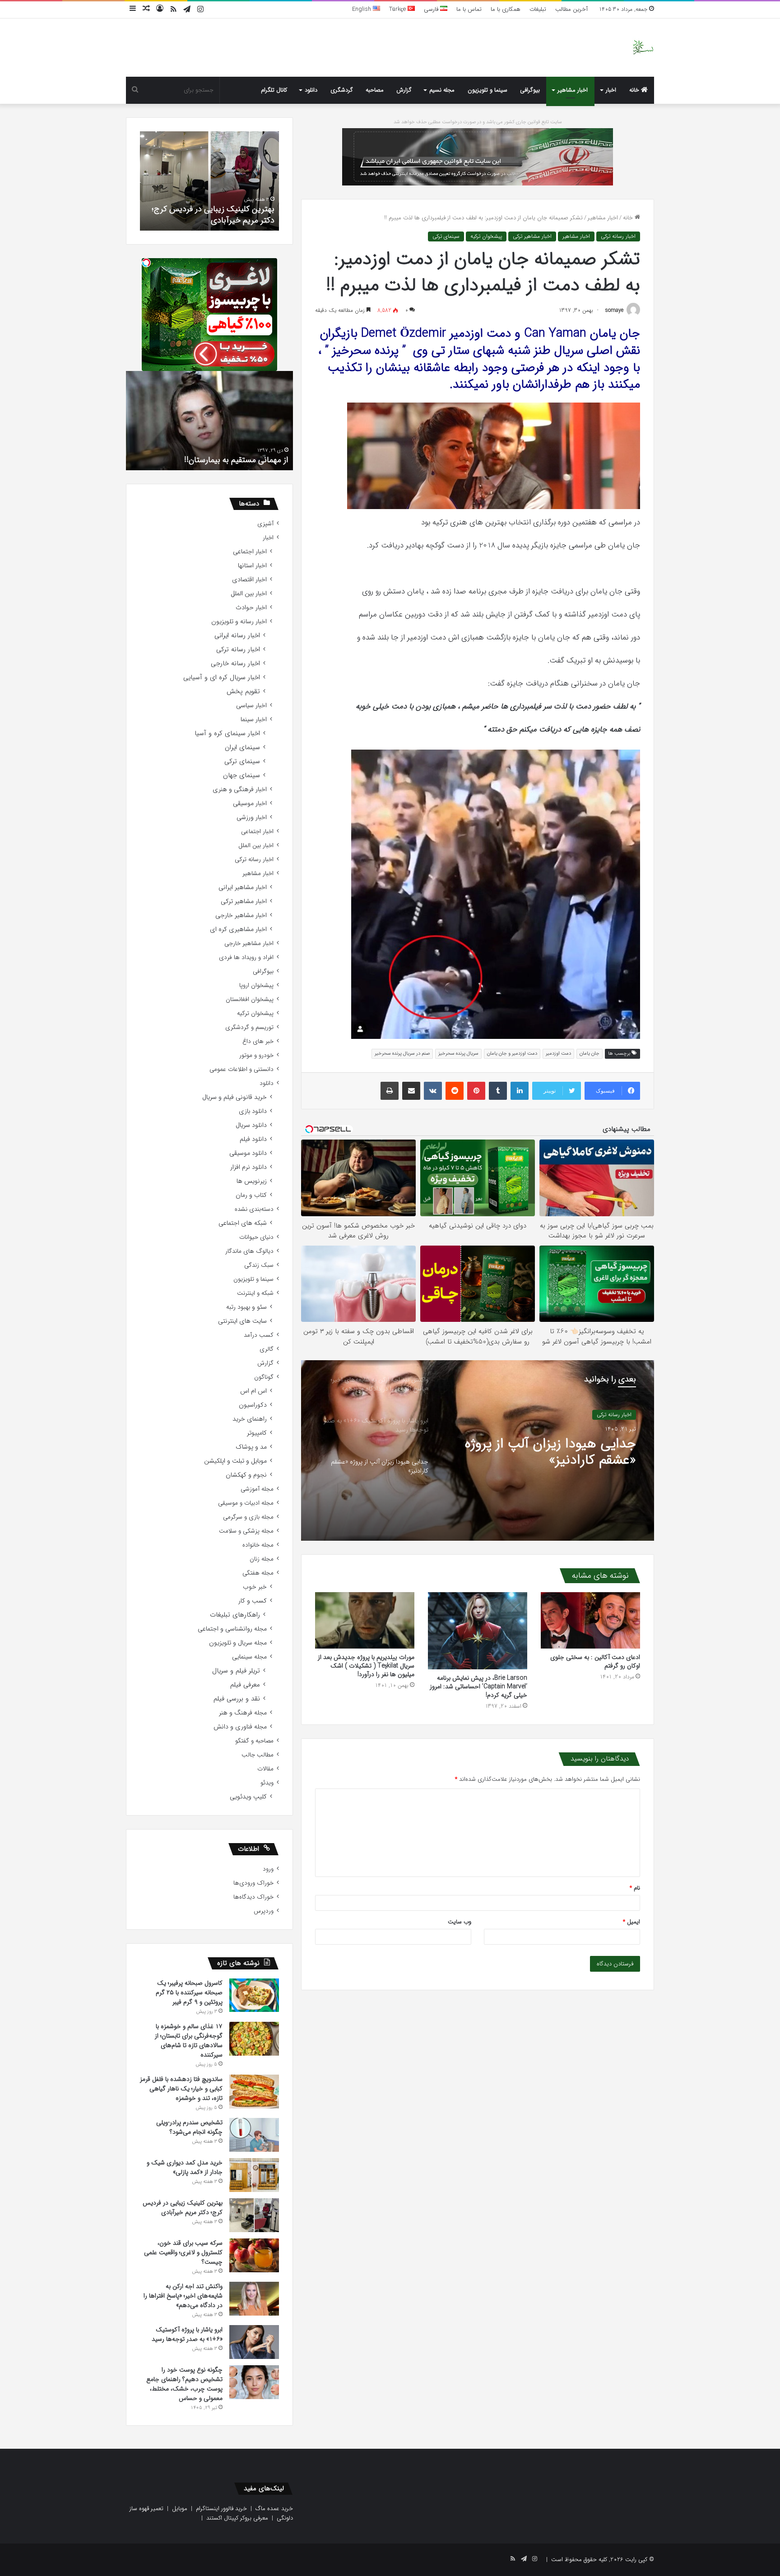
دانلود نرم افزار (248, 1167)
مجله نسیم (442, 90)
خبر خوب (255, 1587)
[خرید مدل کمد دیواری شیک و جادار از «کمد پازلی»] (254, 2175)
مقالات (265, 1769)
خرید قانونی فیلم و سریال (234, 1097)
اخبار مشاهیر (573, 90)
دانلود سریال (251, 1125)
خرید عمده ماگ (274, 2509)
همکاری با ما (506, 9)
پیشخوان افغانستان (250, 999)
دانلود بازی (253, 1111)
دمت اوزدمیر (558, 1054)
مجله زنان (262, 1559)
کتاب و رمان (251, 1195)
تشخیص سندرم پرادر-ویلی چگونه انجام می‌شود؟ (189, 2127)
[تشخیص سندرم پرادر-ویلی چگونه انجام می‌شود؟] (254, 2135)
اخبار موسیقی (250, 804)
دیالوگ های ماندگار (249, 1251)
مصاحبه (375, 90)
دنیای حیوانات (256, 1237)
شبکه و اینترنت (255, 1293)
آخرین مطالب (571, 9)
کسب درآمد (259, 1335)
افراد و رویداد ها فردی (246, 957)
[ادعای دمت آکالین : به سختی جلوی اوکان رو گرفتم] (590, 1620)
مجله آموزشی (257, 1489)
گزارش (404, 90)
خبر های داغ (258, 1041)
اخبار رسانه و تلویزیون (239, 622)
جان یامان (590, 1054)
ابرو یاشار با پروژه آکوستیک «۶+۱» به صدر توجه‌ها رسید (187, 2334)
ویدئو (267, 1783)
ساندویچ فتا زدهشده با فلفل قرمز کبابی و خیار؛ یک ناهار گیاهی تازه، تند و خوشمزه (181, 2089)
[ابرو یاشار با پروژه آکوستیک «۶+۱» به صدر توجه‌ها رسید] (254, 2342)
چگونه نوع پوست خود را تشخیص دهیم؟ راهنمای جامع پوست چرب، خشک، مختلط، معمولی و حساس (184, 2384)
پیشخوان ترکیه (486, 236)
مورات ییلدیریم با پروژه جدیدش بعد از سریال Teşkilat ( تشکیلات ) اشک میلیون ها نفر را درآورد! (366, 1666)
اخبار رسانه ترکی (618, 236)
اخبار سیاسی (251, 706)
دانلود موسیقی (248, 1153)
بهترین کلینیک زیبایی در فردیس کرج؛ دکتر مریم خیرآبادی (183, 2208)
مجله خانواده (258, 1545)
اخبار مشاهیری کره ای (238, 929)
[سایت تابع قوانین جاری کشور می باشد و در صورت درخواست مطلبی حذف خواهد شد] (478, 156)
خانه (635, 90)
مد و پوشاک (251, 1447)
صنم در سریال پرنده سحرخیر (402, 1054)
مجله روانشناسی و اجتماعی (232, 1629)
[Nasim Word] (643, 48)
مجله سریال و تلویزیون (238, 1643)
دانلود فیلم (253, 1139)
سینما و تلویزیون (487, 90)
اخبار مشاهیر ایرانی (243, 887)
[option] (478, 1450)
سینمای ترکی (446, 236)
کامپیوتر (257, 1433)
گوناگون (264, 1377)
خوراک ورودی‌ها (253, 1883)
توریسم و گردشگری (249, 1027)
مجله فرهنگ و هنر (243, 1713)
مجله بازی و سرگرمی (248, 1517)
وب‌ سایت (460, 1922)
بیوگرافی (530, 90)
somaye (614, 310)
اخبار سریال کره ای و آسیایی (222, 678)
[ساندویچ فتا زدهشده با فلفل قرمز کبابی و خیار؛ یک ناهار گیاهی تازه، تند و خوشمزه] (254, 2092)
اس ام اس (253, 1391)
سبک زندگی (259, 1265)
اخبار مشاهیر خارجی (241, 915)
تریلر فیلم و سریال (236, 1671)
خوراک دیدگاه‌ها (253, 1897)
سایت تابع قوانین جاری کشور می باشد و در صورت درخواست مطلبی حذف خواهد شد (478, 122)
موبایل (180, 2509)
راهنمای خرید (250, 1419)
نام (635, 1888)
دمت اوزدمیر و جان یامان (512, 1054)
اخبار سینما (254, 720)
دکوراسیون (253, 1405)
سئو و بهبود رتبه (246, 1307)
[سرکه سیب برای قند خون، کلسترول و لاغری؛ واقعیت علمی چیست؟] (254, 2255)
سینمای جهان (241, 776)
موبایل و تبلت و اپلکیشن (235, 1461)
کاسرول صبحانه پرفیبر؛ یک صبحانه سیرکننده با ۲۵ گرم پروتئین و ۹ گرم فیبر (189, 1992)
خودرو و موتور (256, 1055)
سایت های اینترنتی (242, 1321)
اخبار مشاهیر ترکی (532, 236)
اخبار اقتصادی (249, 580)
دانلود (311, 90)
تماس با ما (469, 9)
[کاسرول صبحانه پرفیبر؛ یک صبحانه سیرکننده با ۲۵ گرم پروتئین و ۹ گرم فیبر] (254, 1995)
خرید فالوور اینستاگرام (221, 2509)
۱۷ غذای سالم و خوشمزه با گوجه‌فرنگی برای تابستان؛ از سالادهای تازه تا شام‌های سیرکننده (189, 2041)
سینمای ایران (242, 748)
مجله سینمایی (249, 1657)
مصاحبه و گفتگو (254, 1741)
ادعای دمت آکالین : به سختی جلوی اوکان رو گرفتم (595, 1661)
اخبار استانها (252, 566)
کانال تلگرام (274, 90)
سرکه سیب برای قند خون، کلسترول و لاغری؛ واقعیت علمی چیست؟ (215, 215)
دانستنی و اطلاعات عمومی (241, 1069)
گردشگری (342, 90)
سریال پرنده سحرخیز (458, 1054)
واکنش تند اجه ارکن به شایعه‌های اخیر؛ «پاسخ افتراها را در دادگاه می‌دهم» (544, 1452)
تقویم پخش (243, 692)
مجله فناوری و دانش (240, 1727)
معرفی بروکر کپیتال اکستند (237, 2518)
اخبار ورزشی (252, 818)
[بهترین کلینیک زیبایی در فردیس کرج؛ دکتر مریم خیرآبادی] (254, 2215)
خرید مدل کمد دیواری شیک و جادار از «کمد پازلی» (185, 2167)
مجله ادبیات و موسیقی (246, 1503)
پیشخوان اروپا (256, 985)
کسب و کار (253, 1601)
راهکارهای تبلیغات (235, 1615)
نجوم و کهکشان (246, 1475)
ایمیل (631, 1922)
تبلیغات (538, 9)
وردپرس (264, 1911)
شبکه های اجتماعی (243, 1223)
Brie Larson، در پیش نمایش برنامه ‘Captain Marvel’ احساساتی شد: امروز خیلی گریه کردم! (478, 1686)
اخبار (611, 90)
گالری (267, 1349)
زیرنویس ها (252, 1181)
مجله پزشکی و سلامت (246, 1531)
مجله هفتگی (258, 1573)
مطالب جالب (258, 1755)
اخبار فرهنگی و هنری (240, 790)
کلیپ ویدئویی (248, 1797)
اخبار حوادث (251, 608)
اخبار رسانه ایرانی (237, 636)
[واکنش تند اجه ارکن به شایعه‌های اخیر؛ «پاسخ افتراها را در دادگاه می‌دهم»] (254, 2299)
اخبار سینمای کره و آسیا (227, 734)
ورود (268, 1869)
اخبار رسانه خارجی (235, 664)
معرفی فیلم (245, 1685)
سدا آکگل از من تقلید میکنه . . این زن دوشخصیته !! (227, 454)
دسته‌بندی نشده (254, 1209)
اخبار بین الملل (249, 594)
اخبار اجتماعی (250, 552)
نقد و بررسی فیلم (237, 1699)
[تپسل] (146, 263)
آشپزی (265, 524)
